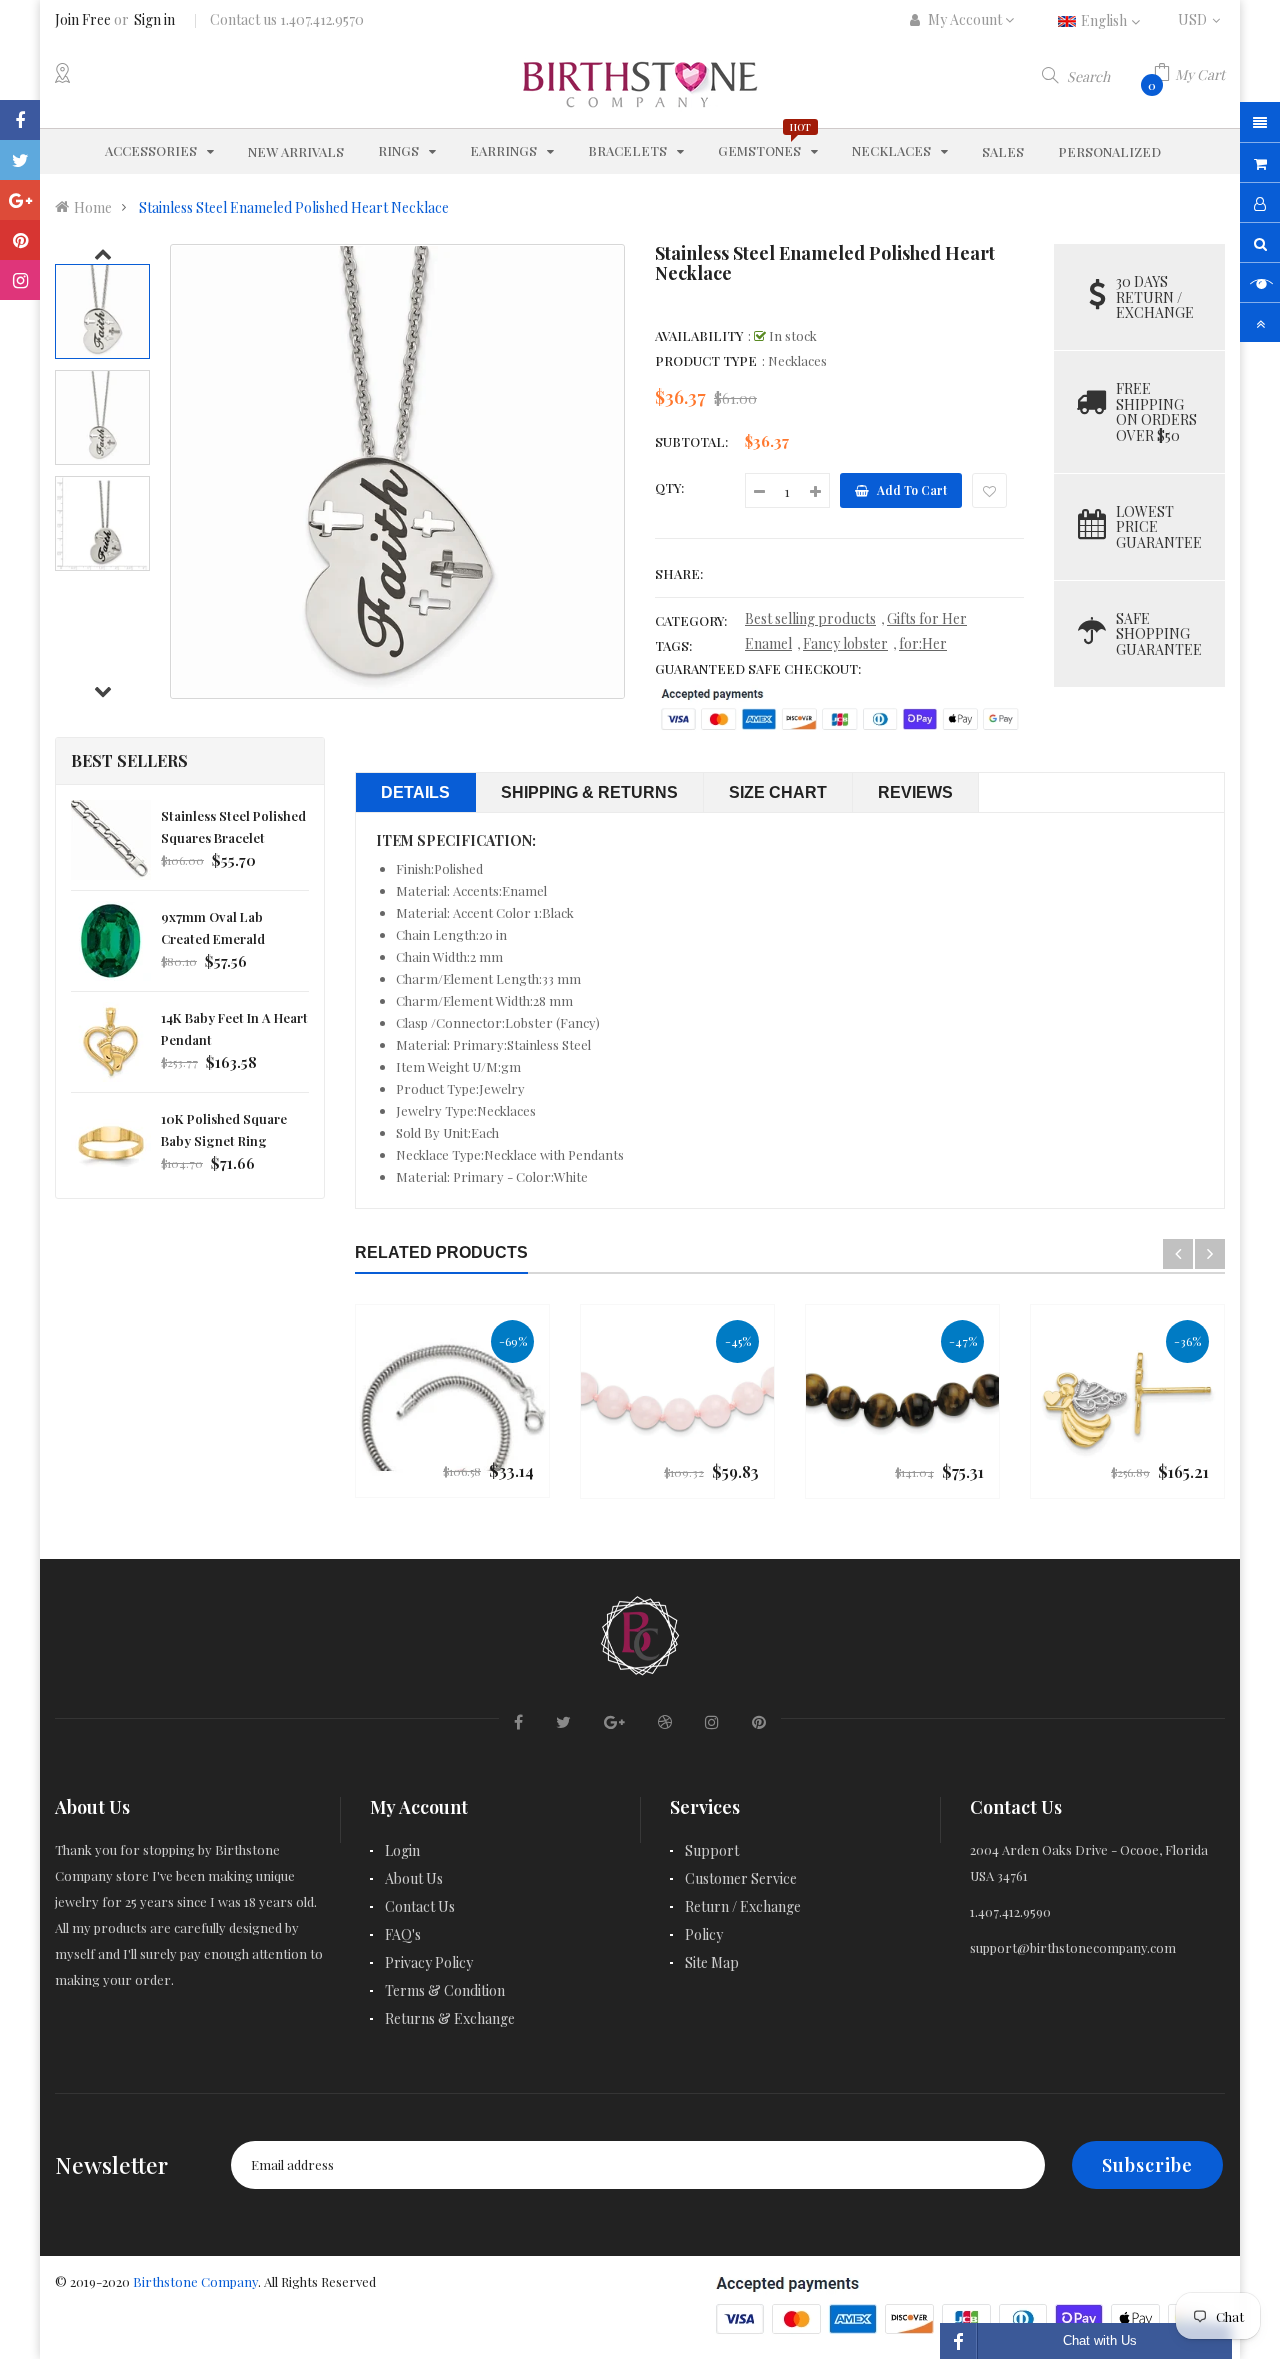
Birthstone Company (195, 2281)
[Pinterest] (20, 240)
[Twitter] (20, 160)
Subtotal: (691, 441)
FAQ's (403, 1934)
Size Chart (778, 792)
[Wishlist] (989, 490)
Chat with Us (1100, 2340)
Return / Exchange (743, 1906)
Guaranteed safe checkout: (758, 668)
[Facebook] (20, 120)
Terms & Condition (445, 1990)
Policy (704, 1934)
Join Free (83, 19)
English (1105, 20)
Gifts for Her (927, 618)
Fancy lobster (845, 643)
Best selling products (810, 618)
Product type (706, 360)
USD (1201, 19)
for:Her (923, 643)
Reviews (915, 792)
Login (402, 1850)
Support (712, 1850)
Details (415, 792)
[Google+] (20, 200)
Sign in (154, 19)
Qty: (669, 487)
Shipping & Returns (589, 792)
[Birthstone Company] (640, 1632)
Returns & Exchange (450, 2018)
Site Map (712, 1962)
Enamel (768, 643)
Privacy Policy (429, 1962)
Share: (679, 573)
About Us (414, 1878)
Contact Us (420, 1906)
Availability (699, 335)
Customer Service (741, 1878)
